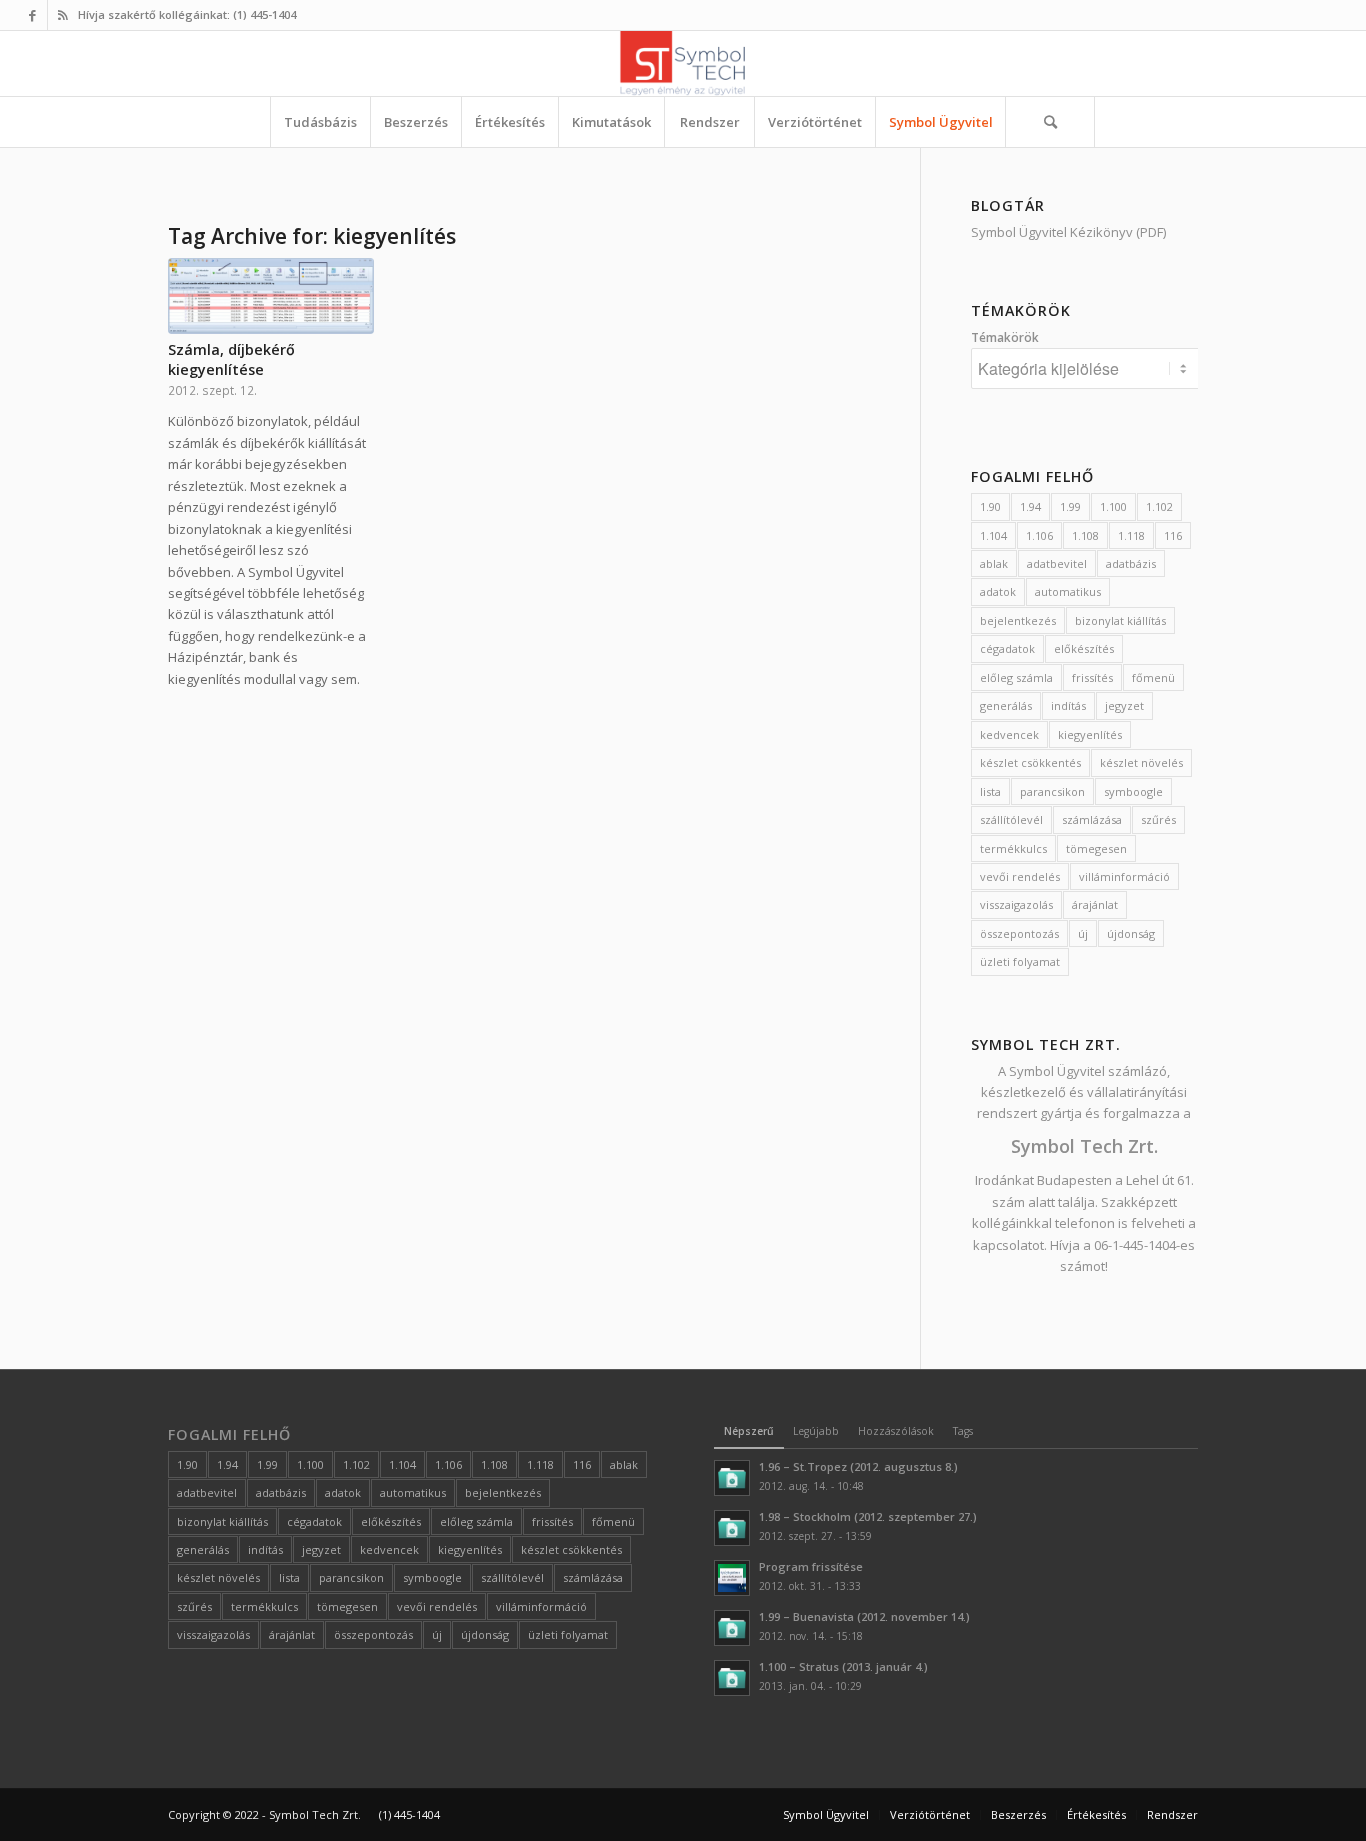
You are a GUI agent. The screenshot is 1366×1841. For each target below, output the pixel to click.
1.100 (1113, 506)
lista (990, 791)
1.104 (993, 535)
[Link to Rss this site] (63, 15)
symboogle (1133, 791)
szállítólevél (1011, 819)
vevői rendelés (1020, 876)
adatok (998, 591)
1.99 (1070, 506)
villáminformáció (1124, 876)
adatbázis (1131, 563)
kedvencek (1009, 734)
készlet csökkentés (1030, 762)
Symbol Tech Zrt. (1084, 1146)
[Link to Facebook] (32, 15)
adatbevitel (1057, 563)
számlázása (1092, 819)
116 (1173, 535)
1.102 (1159, 506)
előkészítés (1084, 648)
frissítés (1092, 677)
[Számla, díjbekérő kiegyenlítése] (271, 296)
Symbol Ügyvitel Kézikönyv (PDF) (1068, 232)
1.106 (1039, 535)
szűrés (1158, 819)
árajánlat (1095, 904)
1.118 (1131, 535)
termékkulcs (1013, 848)
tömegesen (1096, 848)
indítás (1068, 705)
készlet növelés (1141, 762)
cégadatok (1007, 648)
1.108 (1085, 535)
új (1083, 933)
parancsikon (1052, 791)
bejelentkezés (1018, 620)
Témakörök (1005, 337)
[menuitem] (320, 122)
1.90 (990, 506)
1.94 (1030, 506)
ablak (994, 563)
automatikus (1068, 591)
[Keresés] (1050, 122)
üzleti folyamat (1020, 961)
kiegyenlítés (1090, 734)
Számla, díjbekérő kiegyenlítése (231, 359)
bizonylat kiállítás (1120, 620)
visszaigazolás (1016, 904)
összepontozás (1019, 933)
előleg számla (1016, 677)
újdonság (1131, 933)
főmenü (1153, 677)
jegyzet (1124, 705)
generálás (1006, 705)
